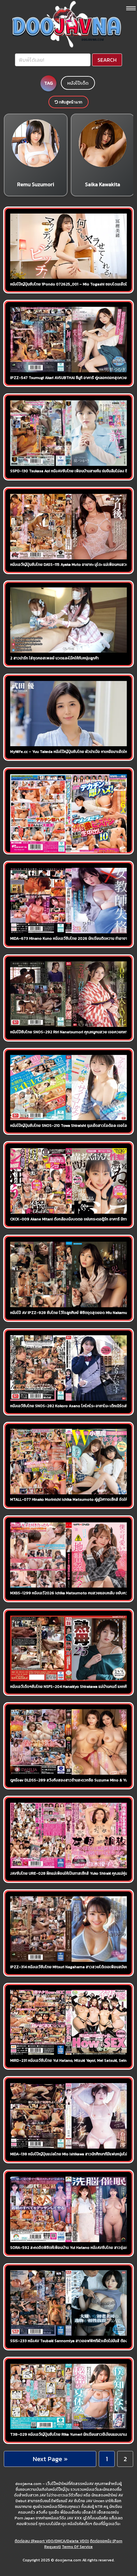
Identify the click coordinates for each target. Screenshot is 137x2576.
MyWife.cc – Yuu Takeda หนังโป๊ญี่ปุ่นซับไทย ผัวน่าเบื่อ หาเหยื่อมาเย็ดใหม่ (70, 752)
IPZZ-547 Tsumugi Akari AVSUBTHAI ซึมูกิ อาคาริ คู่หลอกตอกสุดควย (68, 378)
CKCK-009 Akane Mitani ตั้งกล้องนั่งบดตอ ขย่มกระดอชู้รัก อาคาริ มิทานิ (70, 1219)
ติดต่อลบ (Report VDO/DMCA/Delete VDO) (52, 2541)
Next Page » (50, 2459)
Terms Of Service (77, 2547)
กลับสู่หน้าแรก (70, 102)
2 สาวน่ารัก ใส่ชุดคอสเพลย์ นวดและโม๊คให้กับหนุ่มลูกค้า (54, 658)
